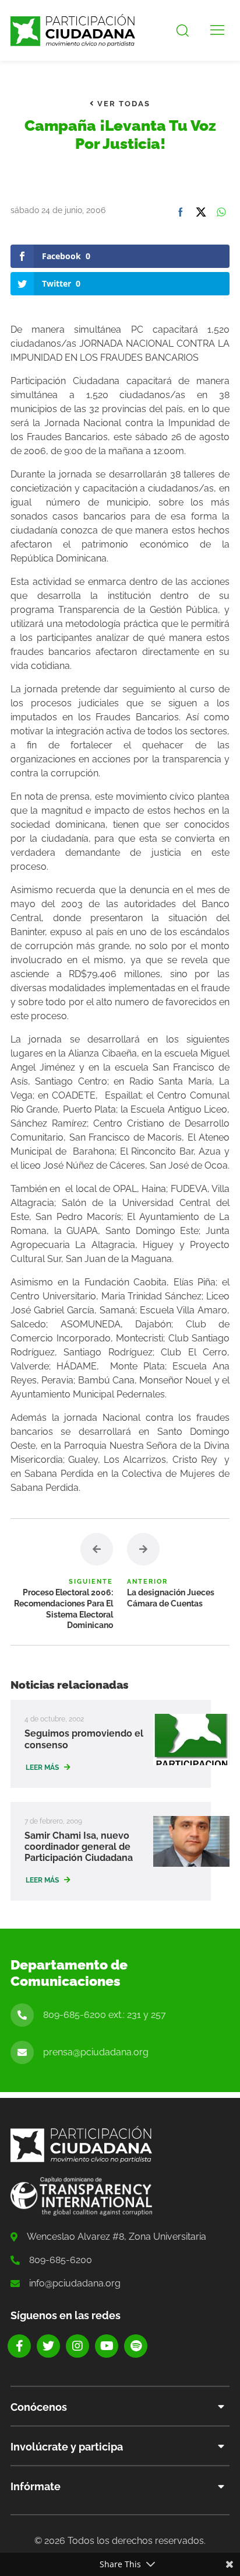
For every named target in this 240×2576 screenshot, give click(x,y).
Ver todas (122, 104)
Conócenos (39, 2407)
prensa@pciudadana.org (96, 2052)
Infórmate (36, 2486)
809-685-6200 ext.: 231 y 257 (105, 2015)
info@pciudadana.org (75, 2283)
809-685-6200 (61, 2260)
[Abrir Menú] (217, 30)
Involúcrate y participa (67, 2447)
